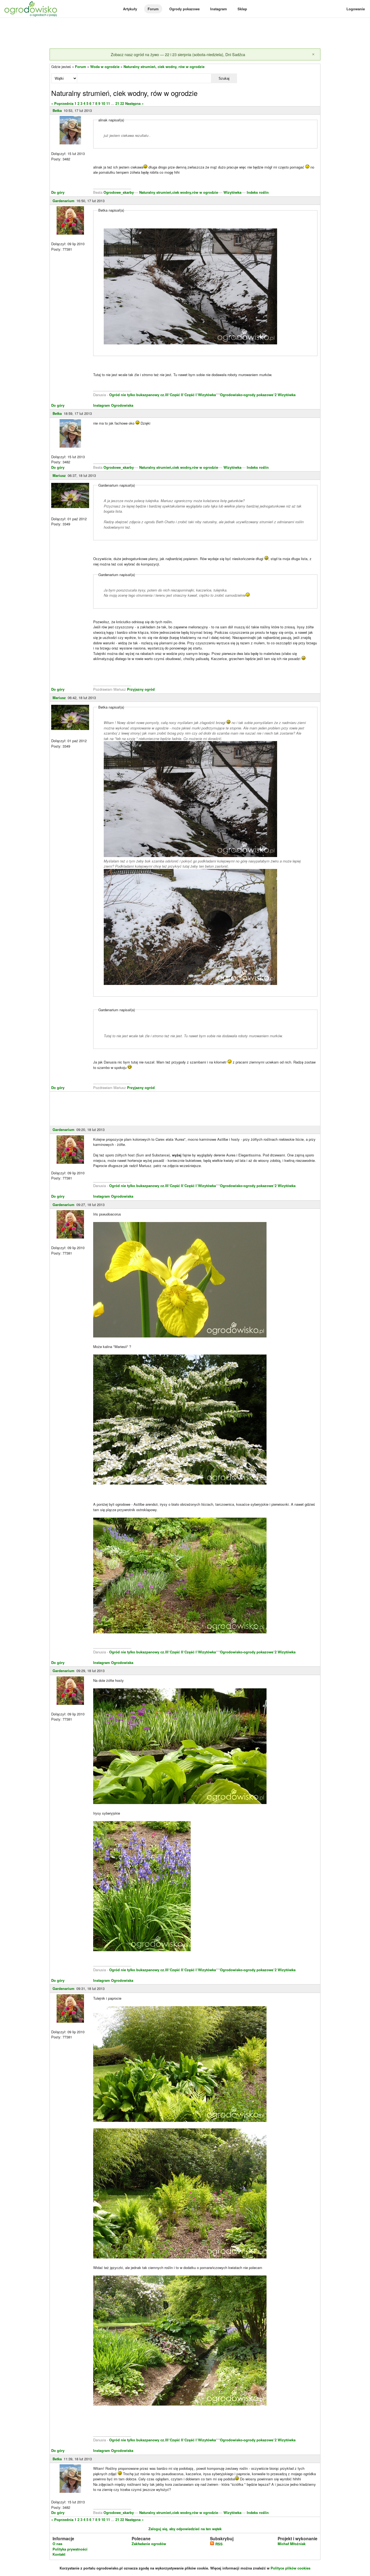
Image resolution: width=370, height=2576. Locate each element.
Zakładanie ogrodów (149, 2544)
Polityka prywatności (70, 2549)
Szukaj (224, 78)
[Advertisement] (185, 34)
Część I (191, 395)
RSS (218, 2544)
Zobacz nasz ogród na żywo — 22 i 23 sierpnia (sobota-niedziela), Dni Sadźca (178, 54)
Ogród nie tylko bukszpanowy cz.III (139, 395)
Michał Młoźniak (292, 2544)
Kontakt (59, 2554)
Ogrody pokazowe (184, 9)
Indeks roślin (258, 192)
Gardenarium (64, 201)
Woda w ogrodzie (105, 67)
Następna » (134, 103)
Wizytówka (232, 192)
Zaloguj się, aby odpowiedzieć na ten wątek (185, 2529)
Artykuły (130, 9)
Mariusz (59, 475)
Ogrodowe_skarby (119, 192)
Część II (176, 395)
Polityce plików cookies (291, 2568)
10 (103, 103)
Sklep (242, 9)
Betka (57, 110)
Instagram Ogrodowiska (113, 405)
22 (122, 103)
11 (108, 103)
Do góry (58, 192)
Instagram (219, 9)
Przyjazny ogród (141, 689)
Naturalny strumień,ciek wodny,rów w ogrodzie (179, 192)
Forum (153, 9)
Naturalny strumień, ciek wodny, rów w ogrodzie (164, 67)
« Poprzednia (62, 103)
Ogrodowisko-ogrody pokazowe (247, 395)
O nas (57, 2544)
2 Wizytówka (285, 395)
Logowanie (356, 9)
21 (117, 103)
